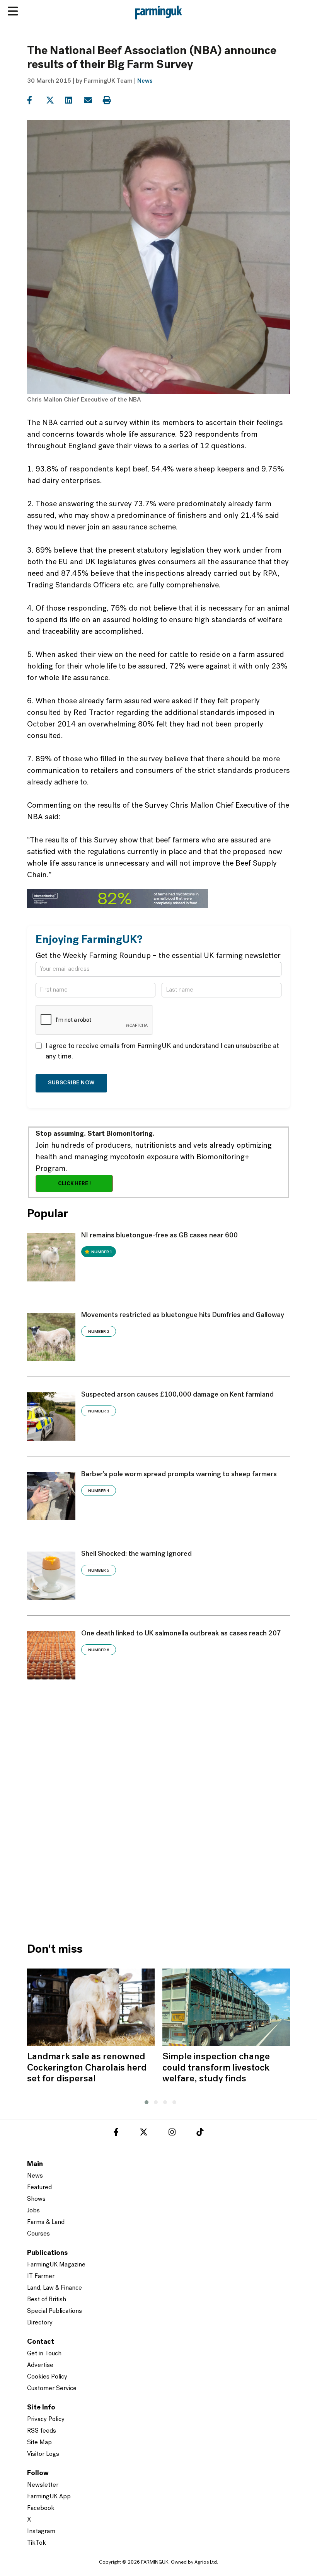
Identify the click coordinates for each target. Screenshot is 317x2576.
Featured (39, 2188)
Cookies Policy (47, 2377)
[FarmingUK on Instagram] (172, 2134)
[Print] (112, 100)
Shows (36, 2199)
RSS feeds (42, 2431)
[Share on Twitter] (55, 100)
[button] (145, 2101)
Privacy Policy (46, 2419)
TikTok (37, 2543)
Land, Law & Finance (55, 2288)
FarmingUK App (49, 2497)
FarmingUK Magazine (56, 2265)
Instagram (41, 2532)
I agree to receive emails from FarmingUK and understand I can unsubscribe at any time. (162, 1052)
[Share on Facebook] (36, 100)
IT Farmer (41, 2277)
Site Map (39, 2443)
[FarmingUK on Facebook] (116, 2134)
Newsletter (43, 2485)
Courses (38, 2234)
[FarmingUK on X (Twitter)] (144, 2134)
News (145, 81)
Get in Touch (44, 2354)
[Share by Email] (93, 100)
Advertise (40, 2365)
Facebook (41, 2508)
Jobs (33, 2211)
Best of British (47, 2300)
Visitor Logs (43, 2454)
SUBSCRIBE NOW (71, 1083)
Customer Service (52, 2389)
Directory (40, 2323)
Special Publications (55, 2311)
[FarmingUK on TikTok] (200, 2134)
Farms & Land (46, 2222)
